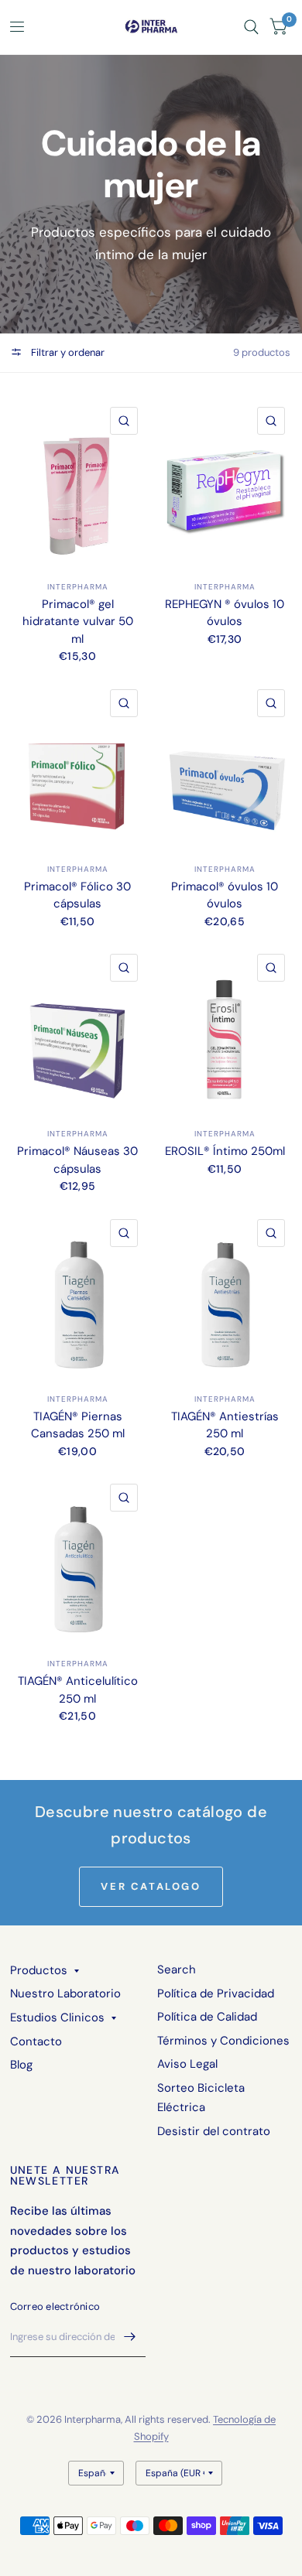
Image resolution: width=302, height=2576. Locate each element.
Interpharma (78, 587)
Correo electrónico (55, 2306)
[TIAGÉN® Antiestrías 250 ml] (225, 1296)
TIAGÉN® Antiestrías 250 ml (225, 1425)
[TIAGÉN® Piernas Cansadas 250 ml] (78, 1296)
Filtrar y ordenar (67, 352)
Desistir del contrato (214, 2131)
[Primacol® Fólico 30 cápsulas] (78, 766)
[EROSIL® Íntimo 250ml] (225, 1031)
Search (177, 1970)
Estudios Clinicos (57, 2017)
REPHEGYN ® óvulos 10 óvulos (225, 613)
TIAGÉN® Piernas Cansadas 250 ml (78, 1425)
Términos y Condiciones (223, 2041)
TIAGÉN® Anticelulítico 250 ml (78, 1690)
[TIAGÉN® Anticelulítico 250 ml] (78, 1561)
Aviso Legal (187, 2064)
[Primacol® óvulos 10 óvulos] (225, 766)
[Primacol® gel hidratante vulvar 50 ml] (78, 484)
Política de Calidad (207, 2017)
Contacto (36, 2041)
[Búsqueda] (251, 27)
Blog (21, 2065)
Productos (39, 1970)
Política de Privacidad (216, 1993)
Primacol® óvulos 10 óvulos (225, 895)
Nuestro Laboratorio (65, 1993)
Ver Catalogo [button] (151, 1886)
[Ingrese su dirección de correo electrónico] (130, 2337)
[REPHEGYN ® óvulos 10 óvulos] (225, 484)
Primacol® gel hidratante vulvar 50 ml (78, 622)
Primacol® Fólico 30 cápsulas (77, 895)
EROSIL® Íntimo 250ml (225, 1151)
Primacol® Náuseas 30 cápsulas (77, 1160)
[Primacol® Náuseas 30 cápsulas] (78, 1031)
